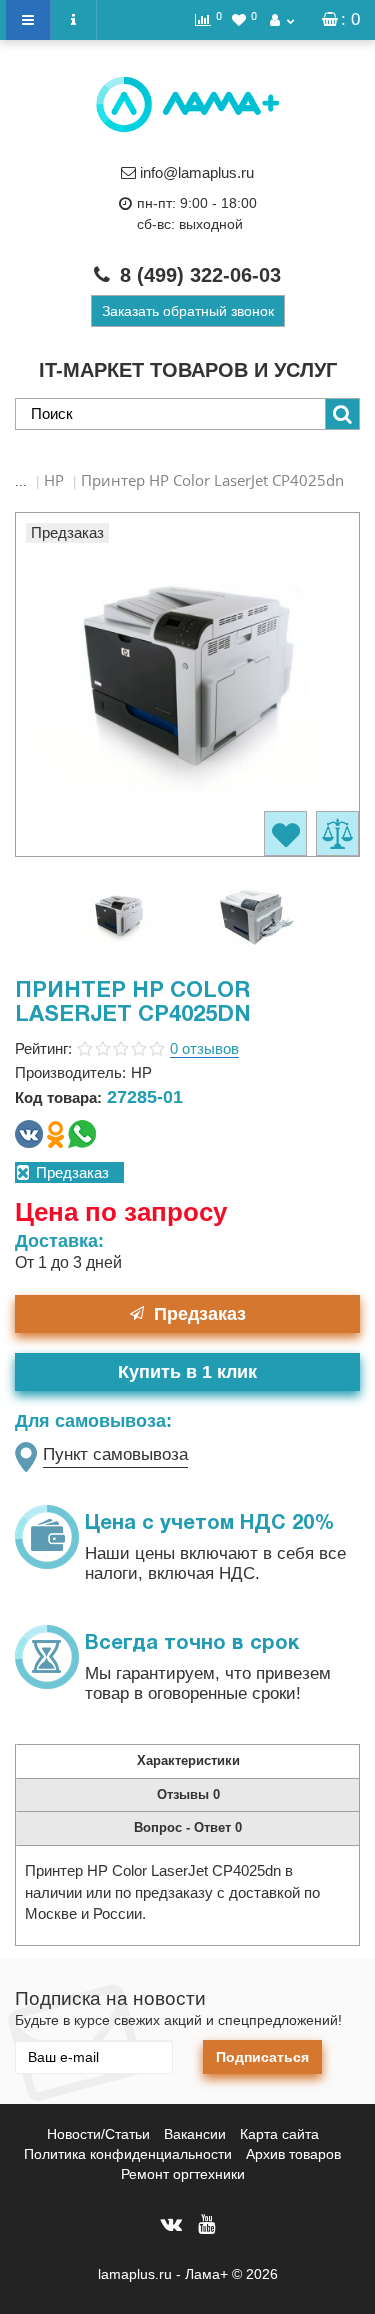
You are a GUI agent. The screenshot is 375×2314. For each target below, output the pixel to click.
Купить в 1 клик (187, 1372)
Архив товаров (293, 2154)
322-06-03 (200, 275)
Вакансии (195, 2134)
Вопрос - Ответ (188, 1827)
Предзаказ (200, 1314)
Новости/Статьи (98, 2134)
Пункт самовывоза (115, 1454)
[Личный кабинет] (282, 20)
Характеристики (188, 1760)
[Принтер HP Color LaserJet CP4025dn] (119, 915)
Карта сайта (279, 2134)
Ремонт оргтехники (183, 2174)
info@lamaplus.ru (197, 172)
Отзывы (188, 1794)
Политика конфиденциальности (128, 2154)
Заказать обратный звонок (188, 311)
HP (54, 480)
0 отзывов (204, 1048)
